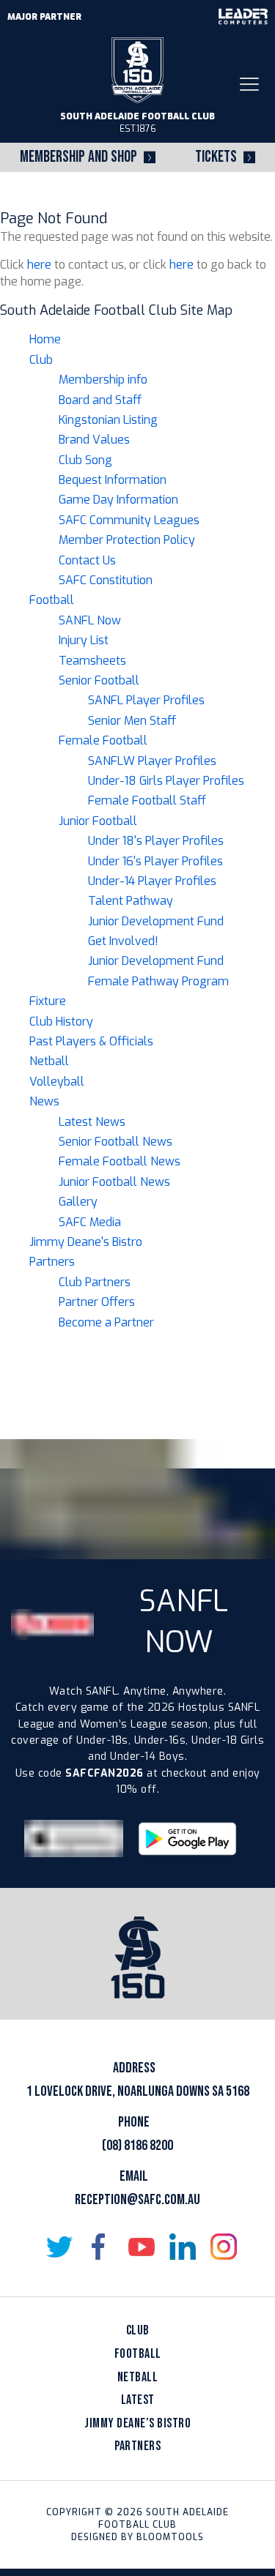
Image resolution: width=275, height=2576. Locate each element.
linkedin (183, 2247)
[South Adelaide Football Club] (137, 69)
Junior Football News (114, 1182)
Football (52, 600)
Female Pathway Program (158, 981)
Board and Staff (100, 400)
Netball (49, 1061)
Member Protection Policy (127, 540)
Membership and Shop (78, 157)
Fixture (48, 1001)
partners (137, 2446)
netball (138, 2377)
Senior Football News (115, 1142)
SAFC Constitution (106, 580)
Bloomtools (170, 2537)
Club (41, 360)
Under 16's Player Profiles (155, 861)
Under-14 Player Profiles (152, 881)
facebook (100, 2247)
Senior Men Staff (132, 721)
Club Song (85, 460)
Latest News (92, 1122)
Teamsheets (92, 661)
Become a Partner (106, 1322)
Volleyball (57, 1082)
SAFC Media (90, 1222)
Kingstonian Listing (108, 420)
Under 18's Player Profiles (156, 841)
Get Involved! (123, 941)
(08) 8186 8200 (137, 2146)
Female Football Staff (147, 800)
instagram (224, 2247)
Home (45, 339)
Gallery (78, 1202)
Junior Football (98, 821)
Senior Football (99, 680)
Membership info (103, 380)
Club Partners (95, 1282)
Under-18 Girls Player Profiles (166, 781)
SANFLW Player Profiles (152, 761)
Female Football (103, 740)
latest (138, 2400)
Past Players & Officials (91, 1041)
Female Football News (120, 1161)
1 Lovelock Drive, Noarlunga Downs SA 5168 (138, 2091)
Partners (52, 1262)
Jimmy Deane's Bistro (86, 1242)
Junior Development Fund (156, 921)
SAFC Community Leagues (129, 520)
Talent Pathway (131, 901)
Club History (61, 1022)
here (39, 265)
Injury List (84, 640)
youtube (142, 2247)
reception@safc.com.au (137, 2200)
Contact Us (87, 560)
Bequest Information (113, 480)
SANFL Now (90, 620)
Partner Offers (97, 1302)
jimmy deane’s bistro (137, 2423)
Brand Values (94, 440)
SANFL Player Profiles (146, 700)
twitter (59, 2247)
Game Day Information (118, 500)
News (44, 1101)
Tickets (216, 157)
